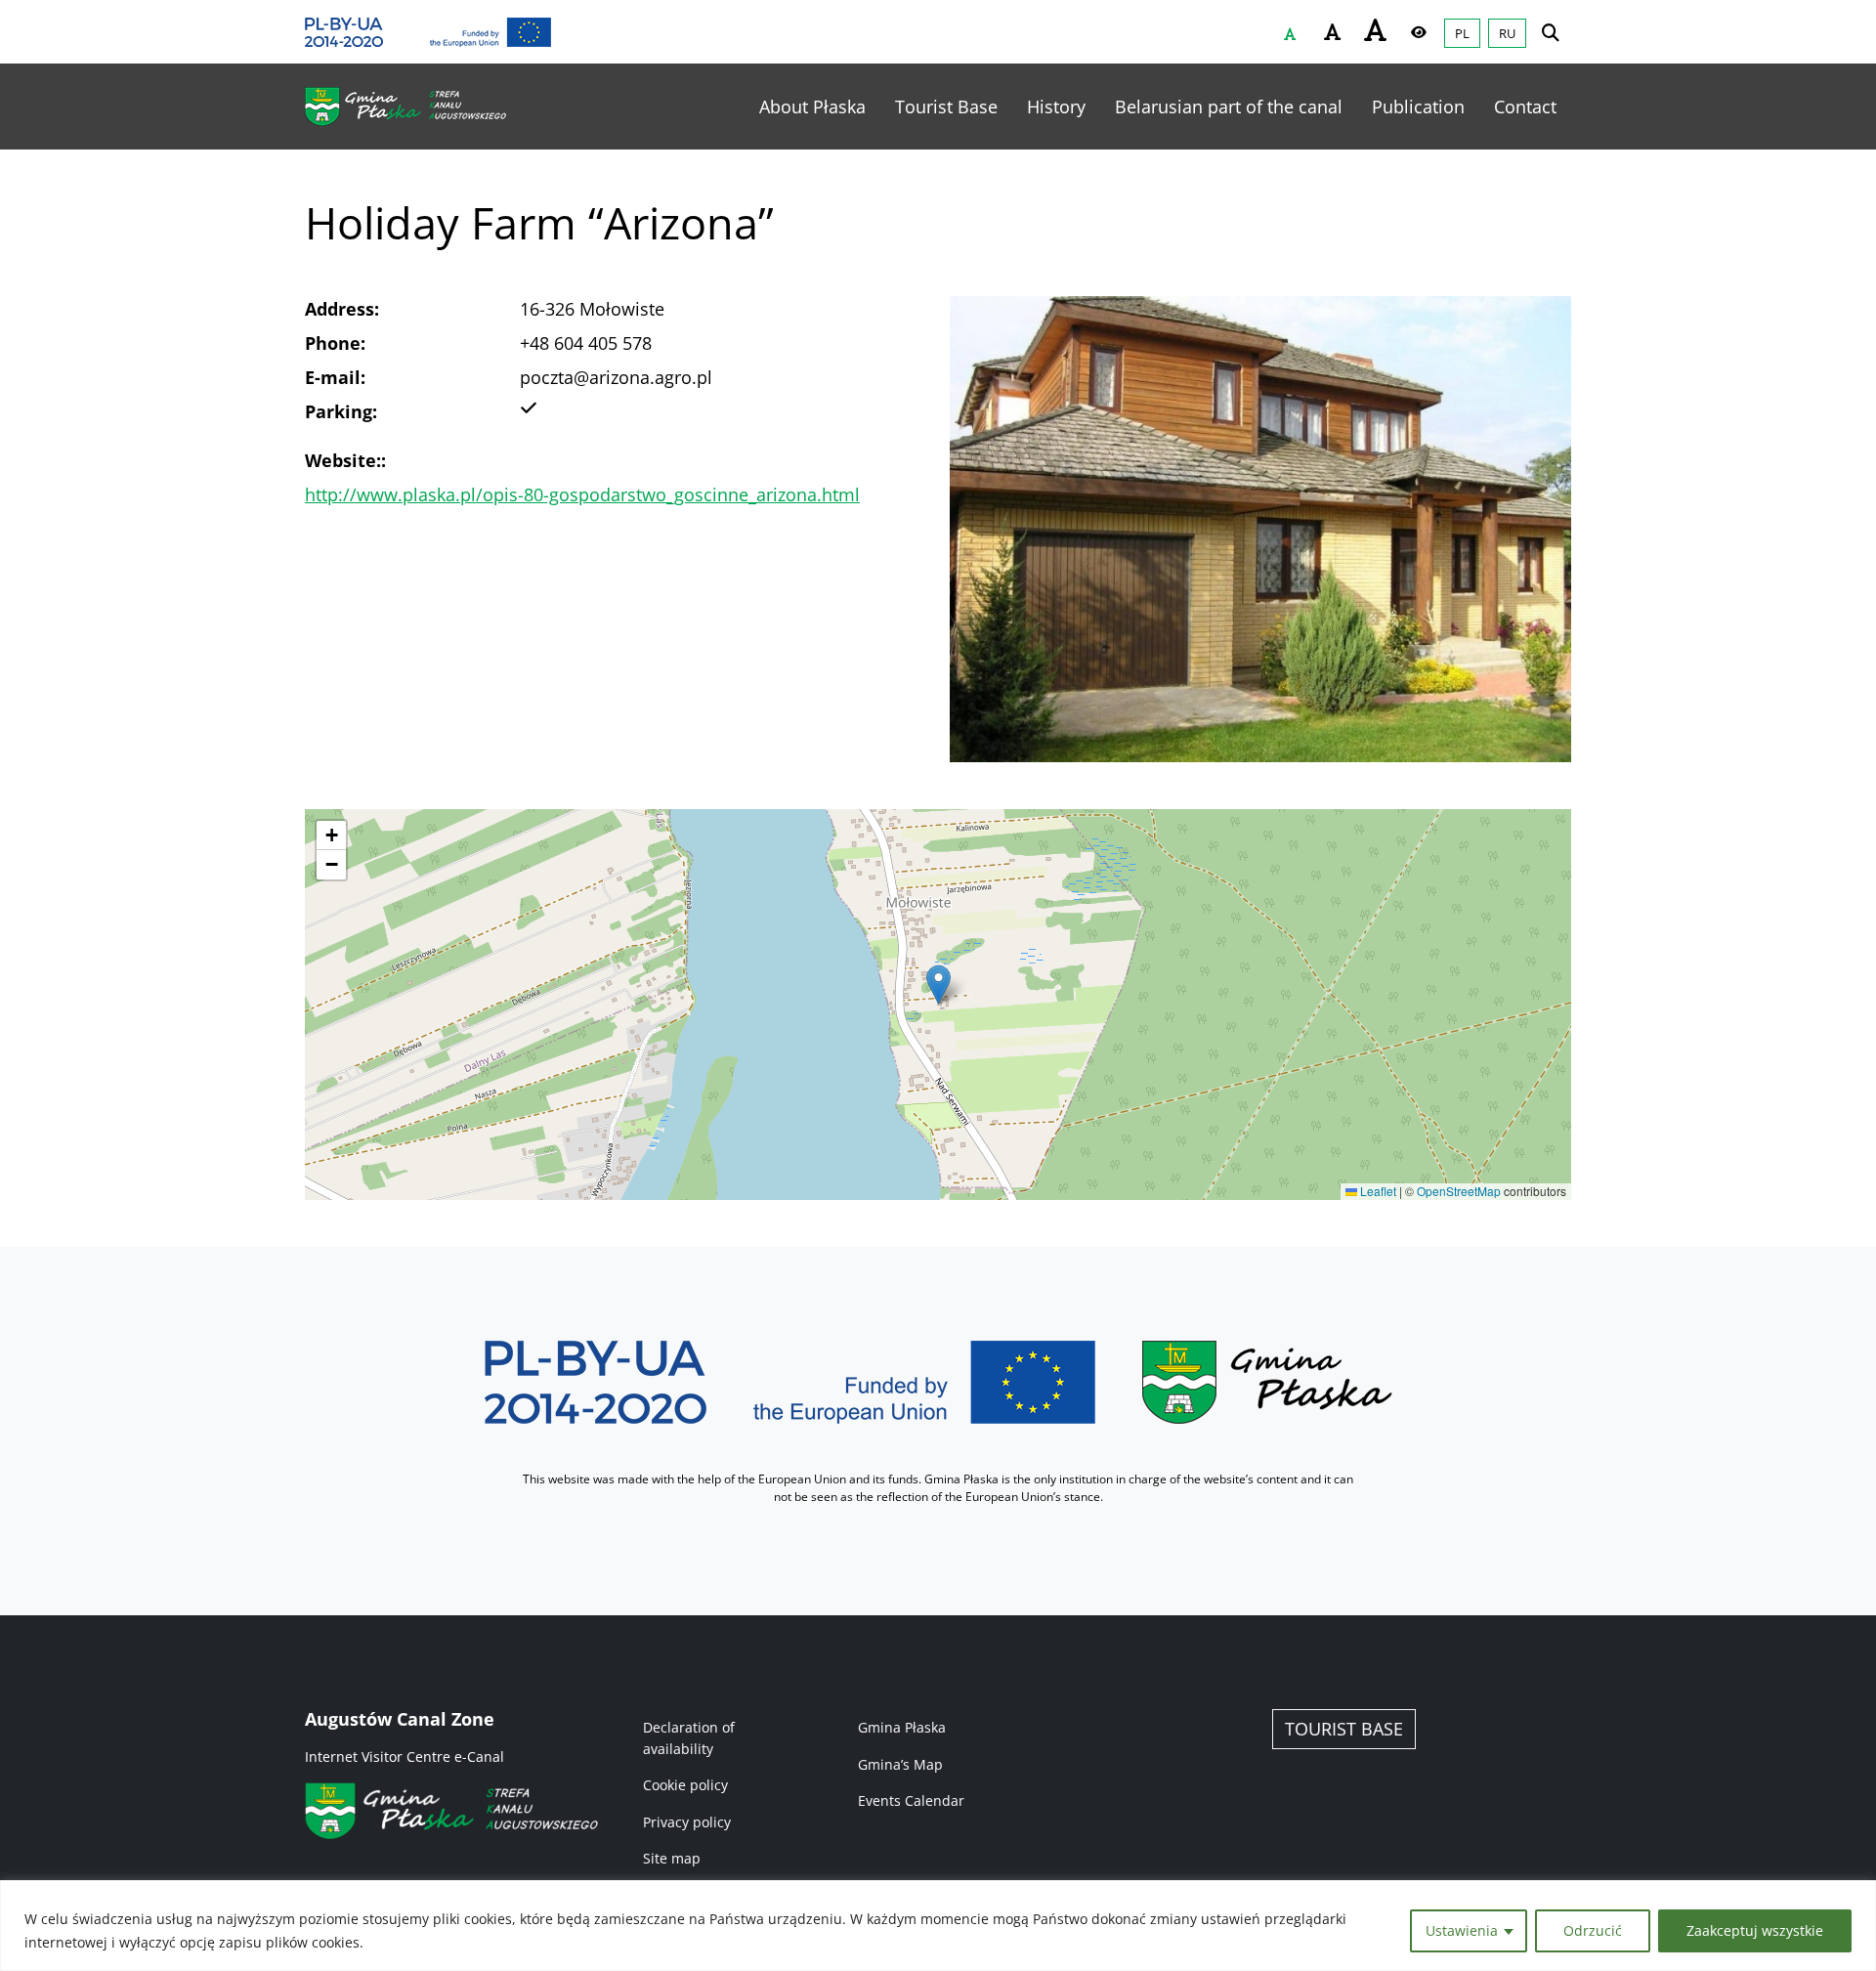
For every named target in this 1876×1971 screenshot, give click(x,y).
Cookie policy (685, 1785)
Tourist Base (946, 107)
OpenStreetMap (1459, 1191)
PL (1462, 33)
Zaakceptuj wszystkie (1755, 1930)
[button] (938, 985)
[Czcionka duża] (1376, 29)
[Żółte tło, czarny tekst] (1419, 32)
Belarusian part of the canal (1229, 107)
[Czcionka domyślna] (1290, 34)
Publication (1418, 107)
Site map (672, 1858)
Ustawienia (1462, 1930)
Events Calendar (911, 1800)
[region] (938, 1926)
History (1056, 107)
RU (1507, 33)
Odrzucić (1593, 1930)
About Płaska (812, 107)
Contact (1525, 107)
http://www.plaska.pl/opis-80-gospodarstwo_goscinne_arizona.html (582, 494)
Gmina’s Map (900, 1764)
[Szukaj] (1551, 32)
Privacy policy (687, 1822)
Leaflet (1377, 1191)
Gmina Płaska (902, 1727)
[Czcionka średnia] (1333, 32)
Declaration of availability (689, 1738)
